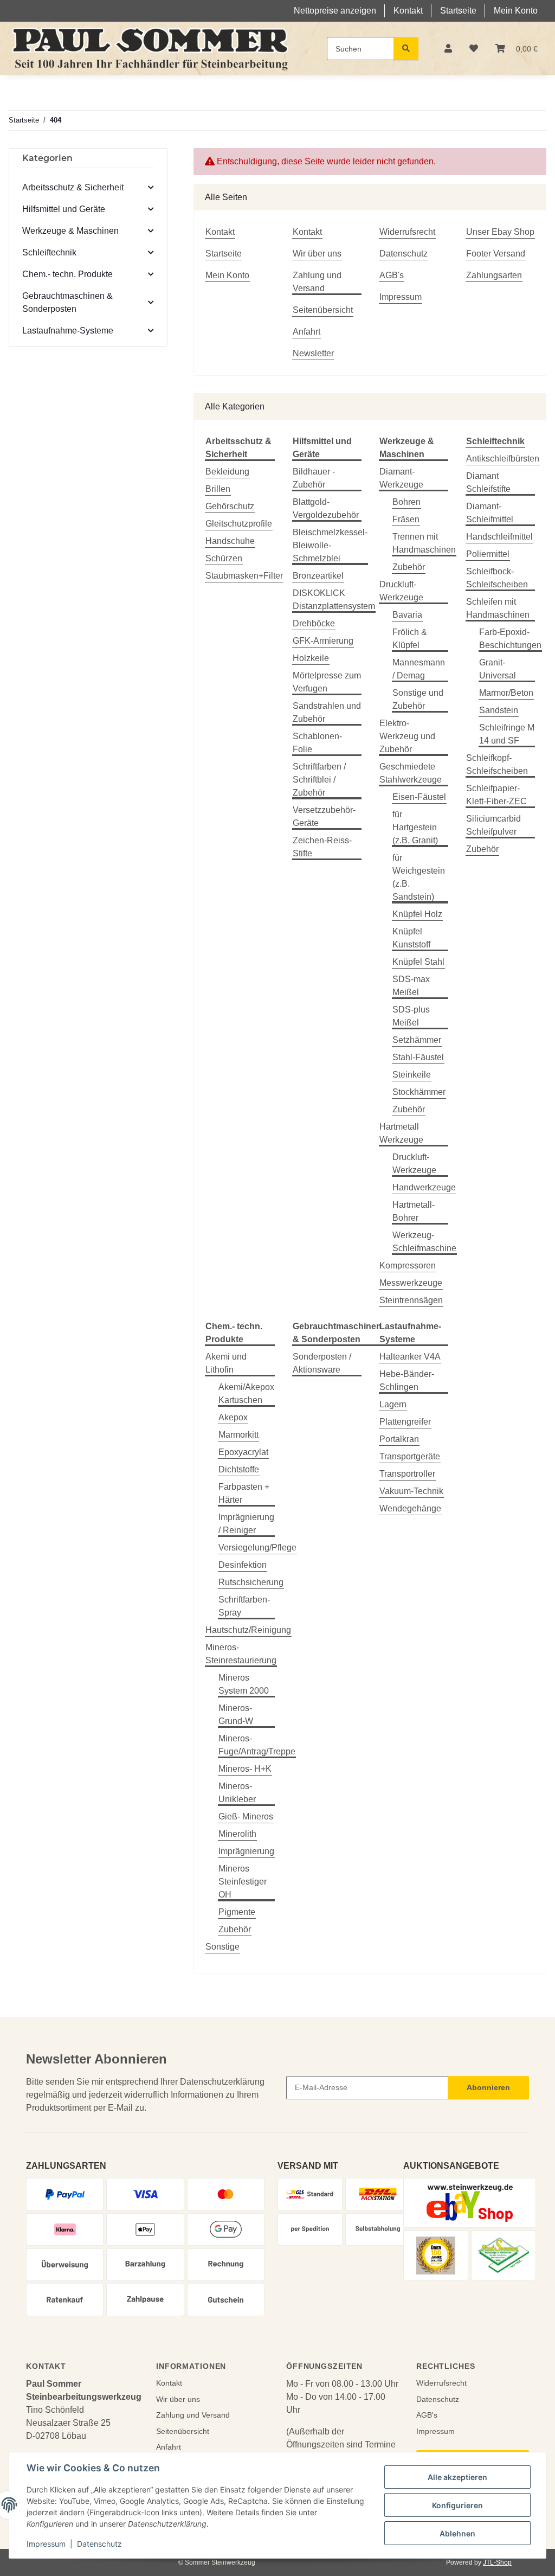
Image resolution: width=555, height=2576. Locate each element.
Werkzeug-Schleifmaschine (424, 1242)
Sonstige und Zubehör (418, 699)
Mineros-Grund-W (236, 1715)
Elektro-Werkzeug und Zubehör (407, 736)
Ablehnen (457, 2533)
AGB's (392, 275)
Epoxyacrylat (243, 1452)
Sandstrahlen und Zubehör (327, 712)
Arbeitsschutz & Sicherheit (73, 187)
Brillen (218, 489)
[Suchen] (406, 49)
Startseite (458, 11)
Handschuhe (230, 541)
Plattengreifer (405, 1422)
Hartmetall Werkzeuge (401, 1133)
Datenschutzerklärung (222, 2082)
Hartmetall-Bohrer (414, 1211)
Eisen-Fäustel (419, 797)
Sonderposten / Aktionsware (322, 1363)
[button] (448, 49)
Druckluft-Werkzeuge (401, 591)
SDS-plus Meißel (411, 1016)
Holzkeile (311, 658)
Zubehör (409, 567)
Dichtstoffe (239, 1469)
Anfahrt (306, 332)
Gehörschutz (230, 506)
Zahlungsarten (494, 275)
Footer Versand (496, 254)
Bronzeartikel (318, 576)
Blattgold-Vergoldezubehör (326, 508)
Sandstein (499, 710)
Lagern (393, 1404)
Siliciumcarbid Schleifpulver (493, 825)
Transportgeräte (410, 1456)
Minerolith (237, 1834)
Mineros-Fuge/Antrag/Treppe (257, 1745)
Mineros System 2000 (244, 1684)
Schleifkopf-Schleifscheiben (497, 764)
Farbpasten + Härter (244, 1493)
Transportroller (407, 1474)
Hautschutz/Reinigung (248, 1630)
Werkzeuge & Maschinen (70, 231)
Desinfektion (243, 1565)
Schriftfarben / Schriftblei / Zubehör (319, 780)
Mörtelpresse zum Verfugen (327, 682)
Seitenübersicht (323, 310)
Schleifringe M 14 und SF (507, 734)
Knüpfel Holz (417, 914)
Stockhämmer (419, 1092)
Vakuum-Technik (411, 1491)
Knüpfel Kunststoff (411, 938)
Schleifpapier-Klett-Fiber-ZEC (496, 795)
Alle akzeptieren (457, 2477)
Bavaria (407, 615)
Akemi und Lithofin (226, 1363)
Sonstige (222, 1947)
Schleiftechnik (49, 252)
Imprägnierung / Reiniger (246, 1524)
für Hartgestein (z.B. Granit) (415, 827)
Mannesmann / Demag (419, 669)
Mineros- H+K (245, 1769)
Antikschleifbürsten (503, 459)
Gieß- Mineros (246, 1816)
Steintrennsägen (411, 1300)
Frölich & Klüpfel (410, 639)
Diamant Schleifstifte (488, 482)
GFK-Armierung (323, 641)
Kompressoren (408, 1265)
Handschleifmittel (499, 537)
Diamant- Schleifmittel (490, 513)
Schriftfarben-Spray (244, 1606)
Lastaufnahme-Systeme (68, 331)
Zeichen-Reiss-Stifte (322, 847)
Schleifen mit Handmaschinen (498, 608)
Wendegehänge (410, 1508)
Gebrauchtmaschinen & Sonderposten (67, 302)
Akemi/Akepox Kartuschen (246, 1393)
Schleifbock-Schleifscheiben (497, 578)
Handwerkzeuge (424, 1187)
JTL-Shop (497, 2562)
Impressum (46, 2544)
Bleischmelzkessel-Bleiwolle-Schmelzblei (330, 545)
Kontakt (408, 11)
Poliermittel (488, 554)
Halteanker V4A (410, 1357)
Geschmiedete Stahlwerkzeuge (411, 773)
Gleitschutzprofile (239, 524)
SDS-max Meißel (411, 986)
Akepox (233, 1417)
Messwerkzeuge (411, 1283)
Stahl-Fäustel (418, 1057)
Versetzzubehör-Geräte (324, 816)
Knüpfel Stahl (418, 962)
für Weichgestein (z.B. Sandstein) (419, 877)
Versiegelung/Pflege (257, 1547)
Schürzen (224, 558)
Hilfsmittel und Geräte (64, 209)
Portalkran (399, 1439)
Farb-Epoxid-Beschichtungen (510, 639)
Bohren (406, 502)
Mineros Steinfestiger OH (243, 1882)
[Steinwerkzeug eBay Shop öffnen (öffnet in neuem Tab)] (470, 2203)
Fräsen (406, 519)
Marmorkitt (238, 1435)
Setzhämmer (417, 1040)
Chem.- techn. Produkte (67, 274)
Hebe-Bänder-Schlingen (407, 1380)
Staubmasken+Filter (244, 576)
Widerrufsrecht (407, 232)
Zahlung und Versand (317, 282)
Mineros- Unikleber (237, 1793)
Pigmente (237, 1912)
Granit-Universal (498, 669)
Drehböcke (314, 623)
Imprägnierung (246, 1851)
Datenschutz (99, 2544)
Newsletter (313, 353)
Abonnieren (488, 2087)
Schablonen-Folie (317, 743)
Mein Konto (516, 11)
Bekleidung (227, 472)
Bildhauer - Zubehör (314, 478)
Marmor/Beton (506, 693)
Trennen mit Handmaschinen (424, 543)
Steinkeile (412, 1075)
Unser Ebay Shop (500, 232)
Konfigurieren (457, 2505)
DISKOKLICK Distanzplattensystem (334, 600)
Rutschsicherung (251, 1582)
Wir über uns (317, 254)
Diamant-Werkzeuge (401, 478)
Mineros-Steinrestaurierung (241, 1654)
